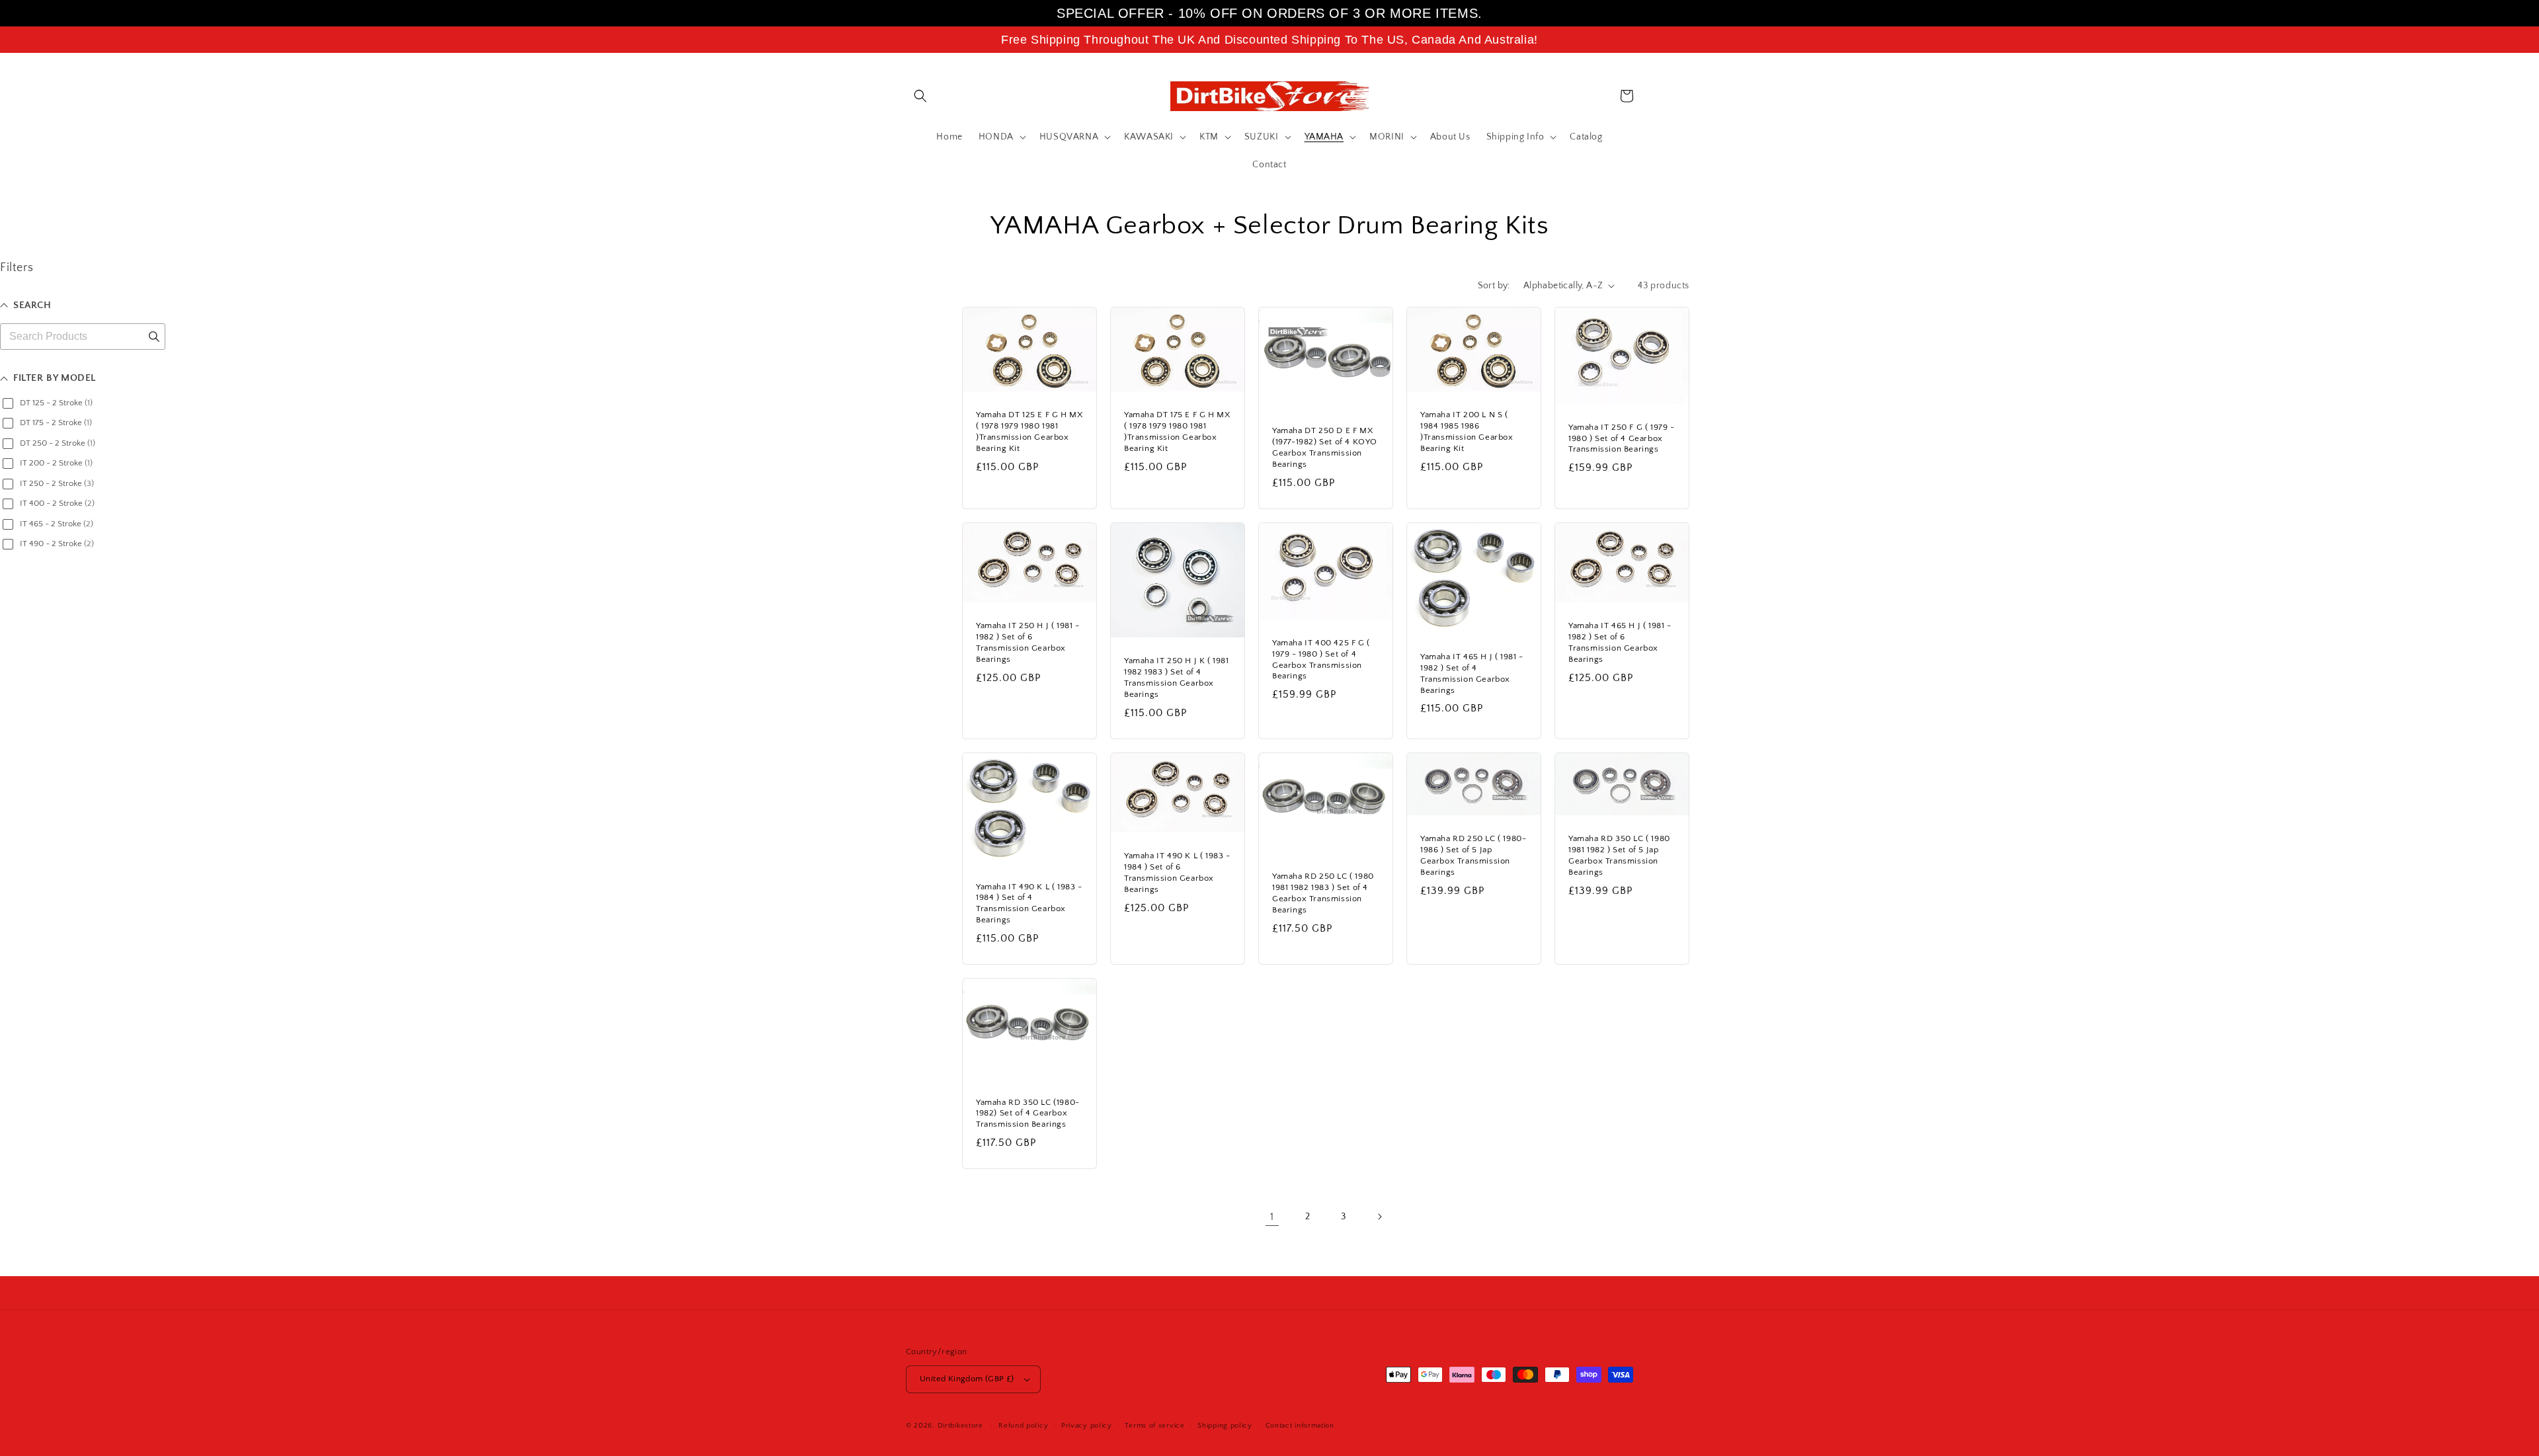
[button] (920, 96)
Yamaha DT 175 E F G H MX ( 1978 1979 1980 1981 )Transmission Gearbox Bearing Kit (1177, 431)
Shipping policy (1225, 1426)
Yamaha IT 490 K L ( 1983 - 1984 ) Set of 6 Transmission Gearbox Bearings (1177, 872)
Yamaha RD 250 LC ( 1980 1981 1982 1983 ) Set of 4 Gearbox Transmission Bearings (1323, 893)
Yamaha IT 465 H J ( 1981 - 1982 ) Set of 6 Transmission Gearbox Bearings (1620, 642)
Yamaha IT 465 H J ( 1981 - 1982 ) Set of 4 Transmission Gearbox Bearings (1472, 673)
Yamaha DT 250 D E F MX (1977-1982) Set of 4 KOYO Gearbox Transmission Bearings (1325, 447)
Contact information (1300, 1426)
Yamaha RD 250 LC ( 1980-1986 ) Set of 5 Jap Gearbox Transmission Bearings (1473, 855)
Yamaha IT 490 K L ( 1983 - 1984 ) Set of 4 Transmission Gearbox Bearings (1029, 904)
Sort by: (1494, 286)
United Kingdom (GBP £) (967, 1379)
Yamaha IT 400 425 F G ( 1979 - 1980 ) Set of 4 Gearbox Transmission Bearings (1321, 660)
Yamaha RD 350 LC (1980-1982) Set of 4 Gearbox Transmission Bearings (1028, 1113)
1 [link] (1272, 1217)
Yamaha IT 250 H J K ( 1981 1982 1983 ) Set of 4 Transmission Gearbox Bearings (1177, 677)
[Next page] (1379, 1217)
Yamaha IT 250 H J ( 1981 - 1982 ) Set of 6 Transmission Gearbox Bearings (1028, 642)
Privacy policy (1087, 1426)
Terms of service (1154, 1426)
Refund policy (1023, 1426)
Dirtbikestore (960, 1426)
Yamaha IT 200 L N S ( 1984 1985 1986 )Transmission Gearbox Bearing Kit (1467, 431)
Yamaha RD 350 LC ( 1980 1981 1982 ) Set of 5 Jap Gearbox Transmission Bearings (1619, 855)
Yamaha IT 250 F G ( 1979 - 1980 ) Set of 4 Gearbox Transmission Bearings (1622, 438)
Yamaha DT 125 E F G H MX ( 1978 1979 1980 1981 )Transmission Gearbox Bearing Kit (1029, 431)
